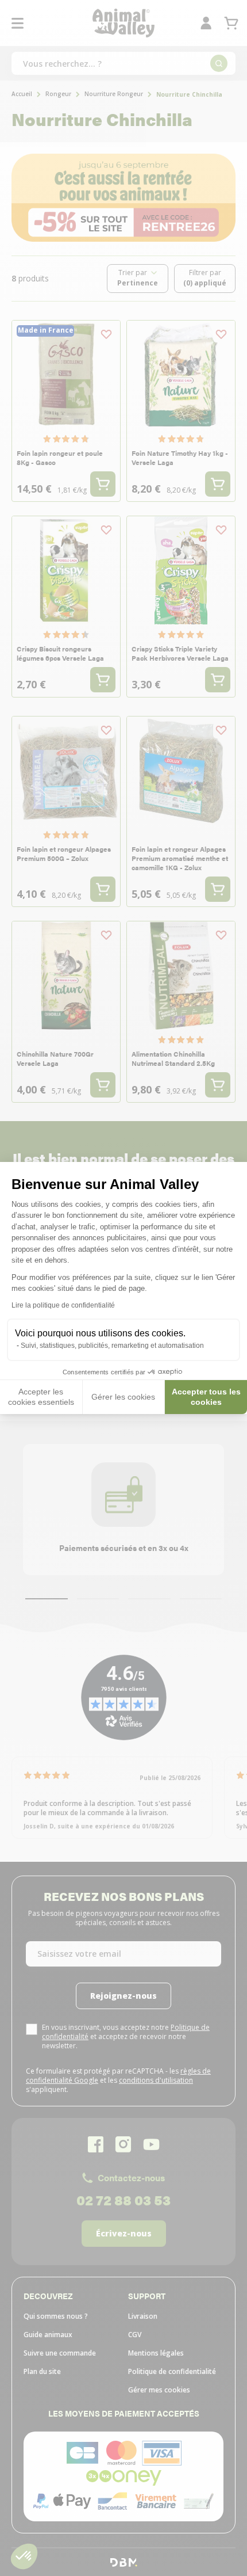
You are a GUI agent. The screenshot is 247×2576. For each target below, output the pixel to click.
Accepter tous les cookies (206, 1397)
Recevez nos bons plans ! (99, 2392)
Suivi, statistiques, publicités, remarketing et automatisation (112, 1346)
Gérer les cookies (123, 1397)
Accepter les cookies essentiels (41, 1397)
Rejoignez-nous (109, 2532)
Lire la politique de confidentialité (63, 1305)
